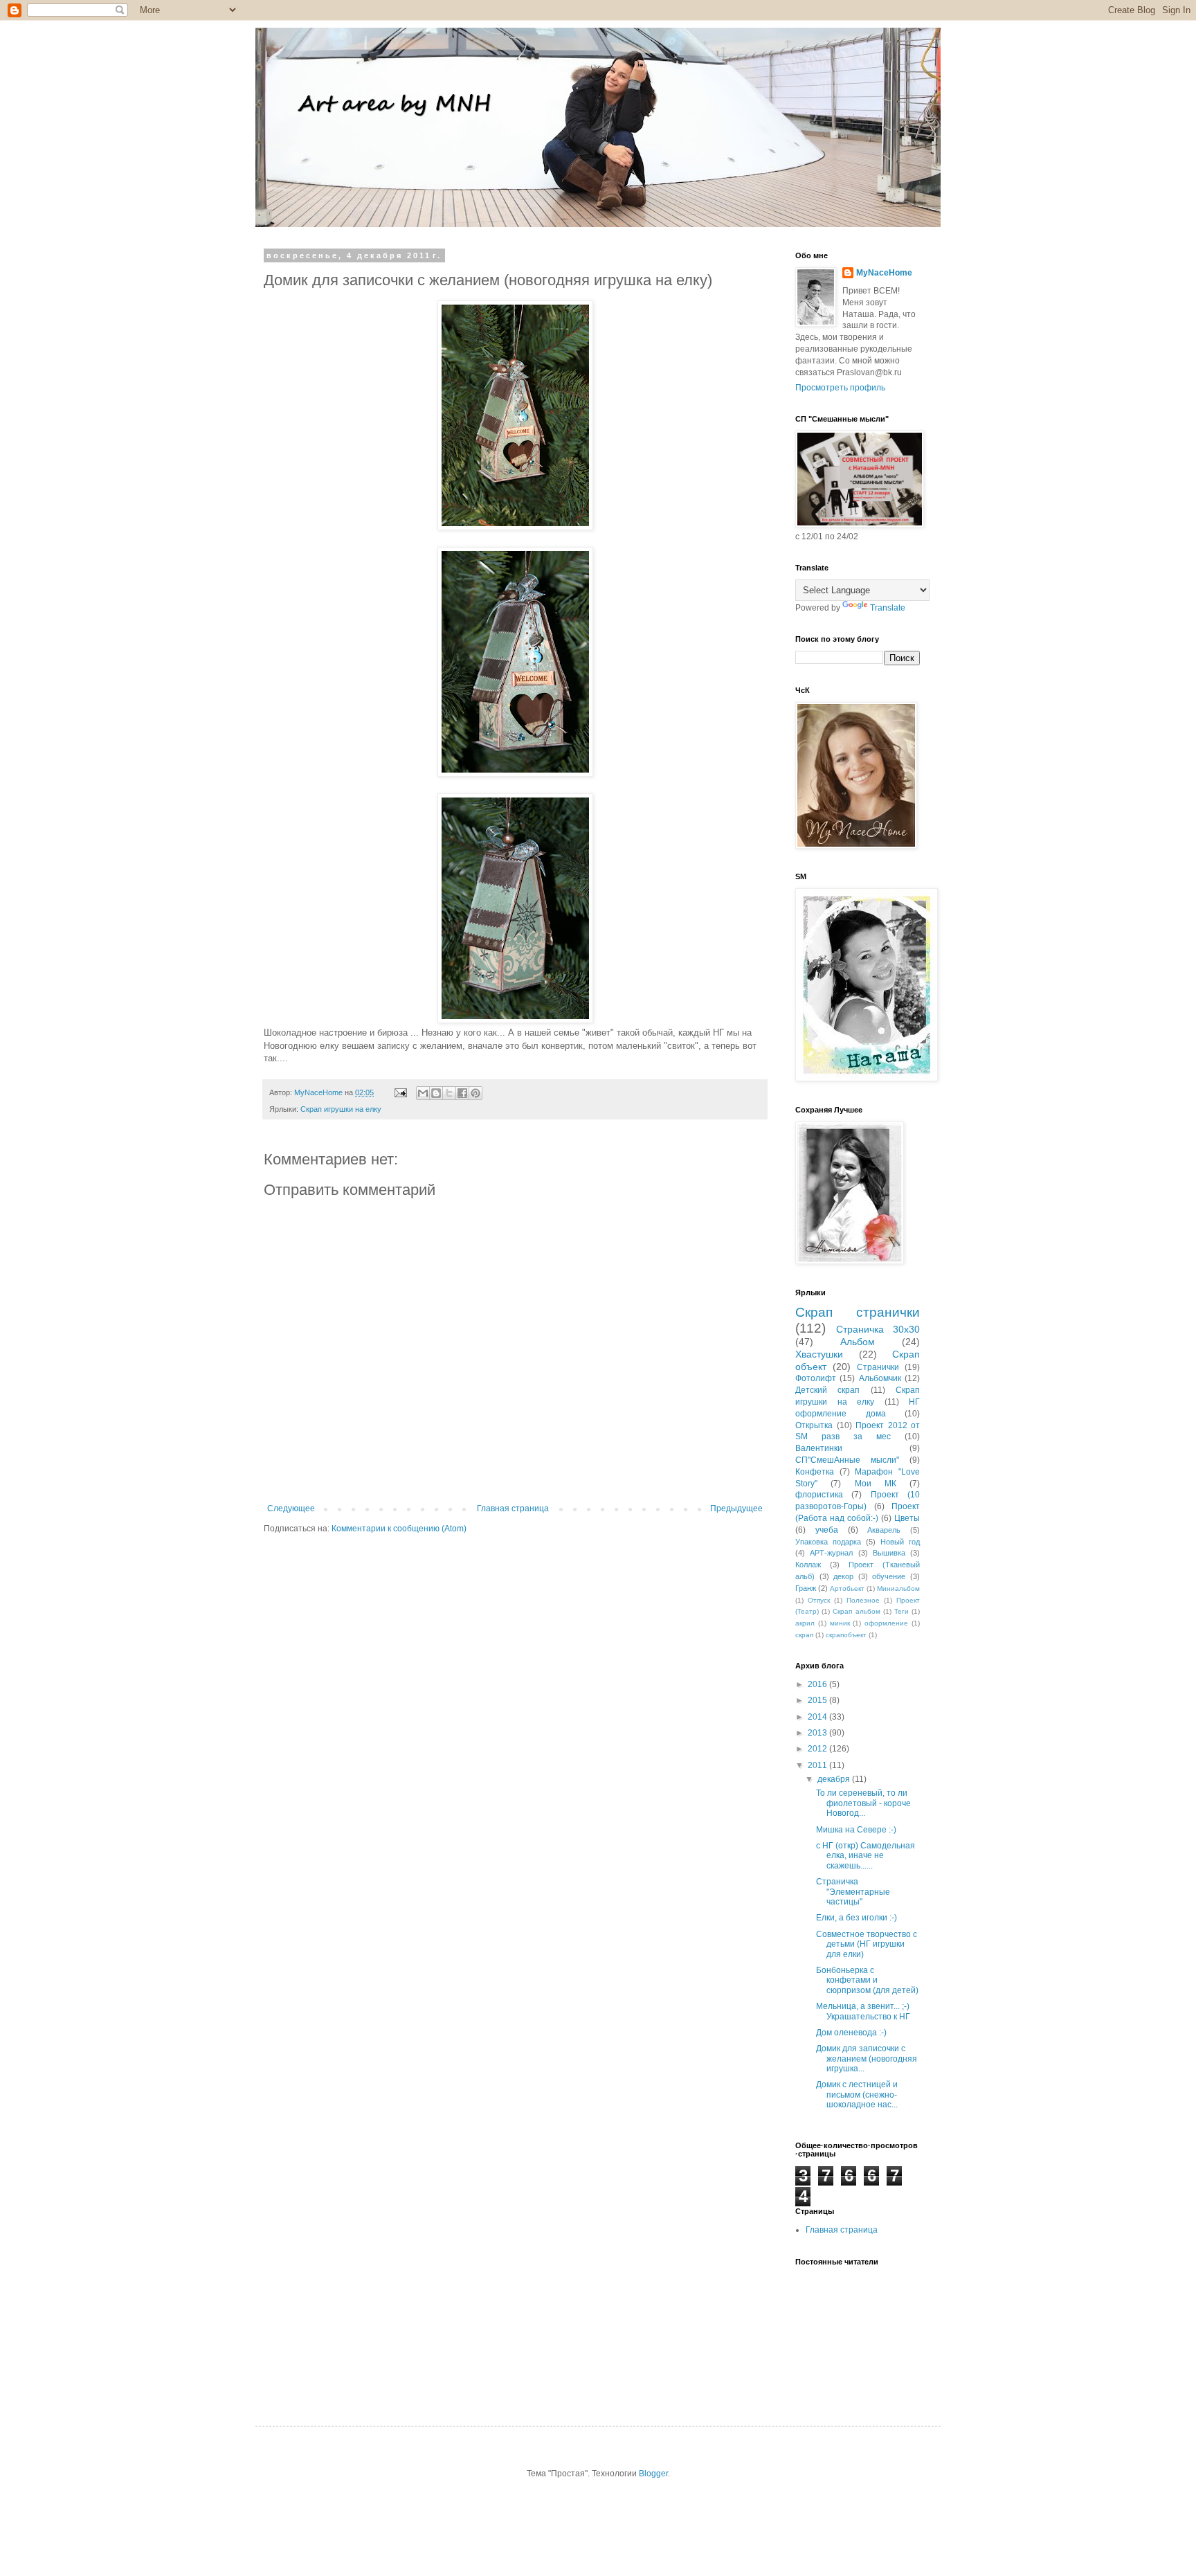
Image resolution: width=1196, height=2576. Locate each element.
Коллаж (808, 1565)
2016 (818, 1684)
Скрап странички (858, 1312)
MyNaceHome (884, 273)
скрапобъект (846, 1635)
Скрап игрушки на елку (341, 1109)
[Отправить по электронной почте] (423, 1093)
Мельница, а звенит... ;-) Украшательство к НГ (863, 2011)
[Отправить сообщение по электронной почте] (400, 1092)
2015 (818, 1700)
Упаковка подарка (828, 1542)
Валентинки (819, 1448)
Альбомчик (880, 1378)
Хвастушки (819, 1354)
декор (843, 1576)
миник (840, 1623)
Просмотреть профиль (840, 388)
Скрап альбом (856, 1611)
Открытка (814, 1425)
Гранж (806, 1588)
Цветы (907, 1518)
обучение (889, 1576)
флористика (819, 1495)
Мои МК (876, 1484)
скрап (804, 1635)
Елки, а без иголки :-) (857, 1918)
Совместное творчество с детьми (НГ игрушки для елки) (867, 1944)
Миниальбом (898, 1588)
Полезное (863, 1600)
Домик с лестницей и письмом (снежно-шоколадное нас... (857, 2095)
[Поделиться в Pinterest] (475, 1093)
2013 (818, 1733)
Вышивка (889, 1553)
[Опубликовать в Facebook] (462, 1093)
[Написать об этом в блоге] (436, 1093)
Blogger (653, 2474)
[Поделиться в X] (449, 1093)
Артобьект (847, 1588)
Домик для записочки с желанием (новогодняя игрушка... (867, 2059)
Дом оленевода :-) (851, 2033)
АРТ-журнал (831, 1553)
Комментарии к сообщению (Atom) (399, 1529)
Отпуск (819, 1600)
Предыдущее (736, 1508)
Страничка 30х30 (878, 1329)
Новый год (900, 1542)
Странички (878, 1367)
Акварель (884, 1530)
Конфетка (815, 1472)
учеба (827, 1530)
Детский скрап (827, 1390)
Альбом (858, 1342)
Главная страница (513, 1508)
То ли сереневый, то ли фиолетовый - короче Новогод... (863, 1803)
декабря (835, 1779)
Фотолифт (816, 1378)
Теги (901, 1611)
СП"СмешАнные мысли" (847, 1460)
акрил (805, 1623)
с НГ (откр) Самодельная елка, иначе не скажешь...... (866, 1856)
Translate (888, 608)
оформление (886, 1623)
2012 (818, 1749)
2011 (818, 1765)
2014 (818, 1717)
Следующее (291, 1508)
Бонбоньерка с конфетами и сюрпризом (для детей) (867, 1980)
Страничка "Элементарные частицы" (853, 1892)
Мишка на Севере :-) (856, 1830)
